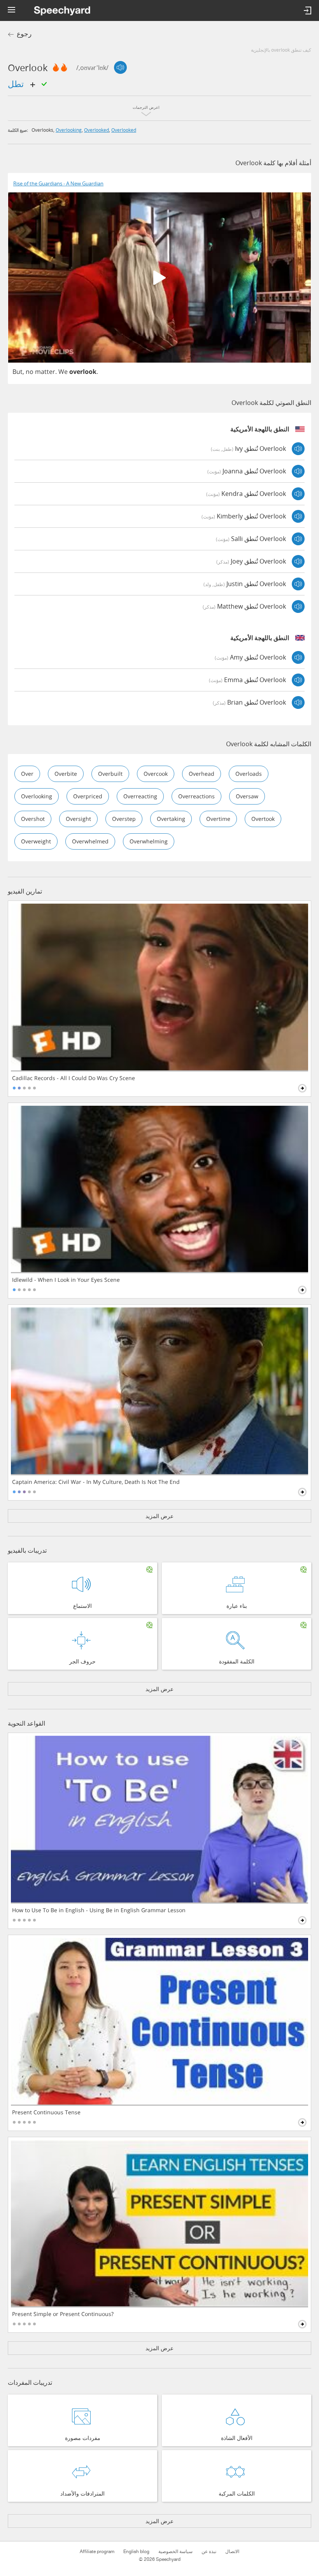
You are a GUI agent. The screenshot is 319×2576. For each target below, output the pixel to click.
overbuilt (110, 774)
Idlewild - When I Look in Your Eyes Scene (66, 1280)
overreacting (140, 796)
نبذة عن (209, 2552)
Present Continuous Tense (46, 2112)
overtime (218, 819)
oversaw (247, 796)
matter (45, 372)
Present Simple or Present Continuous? (63, 2314)
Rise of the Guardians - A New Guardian (58, 184)
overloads (249, 774)
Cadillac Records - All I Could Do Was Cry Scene (74, 1078)
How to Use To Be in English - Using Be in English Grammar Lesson (99, 1910)
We (63, 372)
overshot (33, 819)
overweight (36, 841)
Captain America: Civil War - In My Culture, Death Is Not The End (96, 1482)
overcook (156, 774)
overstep (124, 819)
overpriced (88, 796)
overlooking (69, 130)
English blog (136, 2552)
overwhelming (149, 841)
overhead (202, 774)
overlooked (96, 130)
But (18, 372)
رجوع (24, 34)
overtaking (171, 819)
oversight (78, 819)
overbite (66, 774)
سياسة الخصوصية (175, 2552)
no (30, 372)
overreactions (196, 796)
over (27, 774)
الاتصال (232, 2552)
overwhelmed (90, 841)
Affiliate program (97, 2552)
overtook (263, 819)
